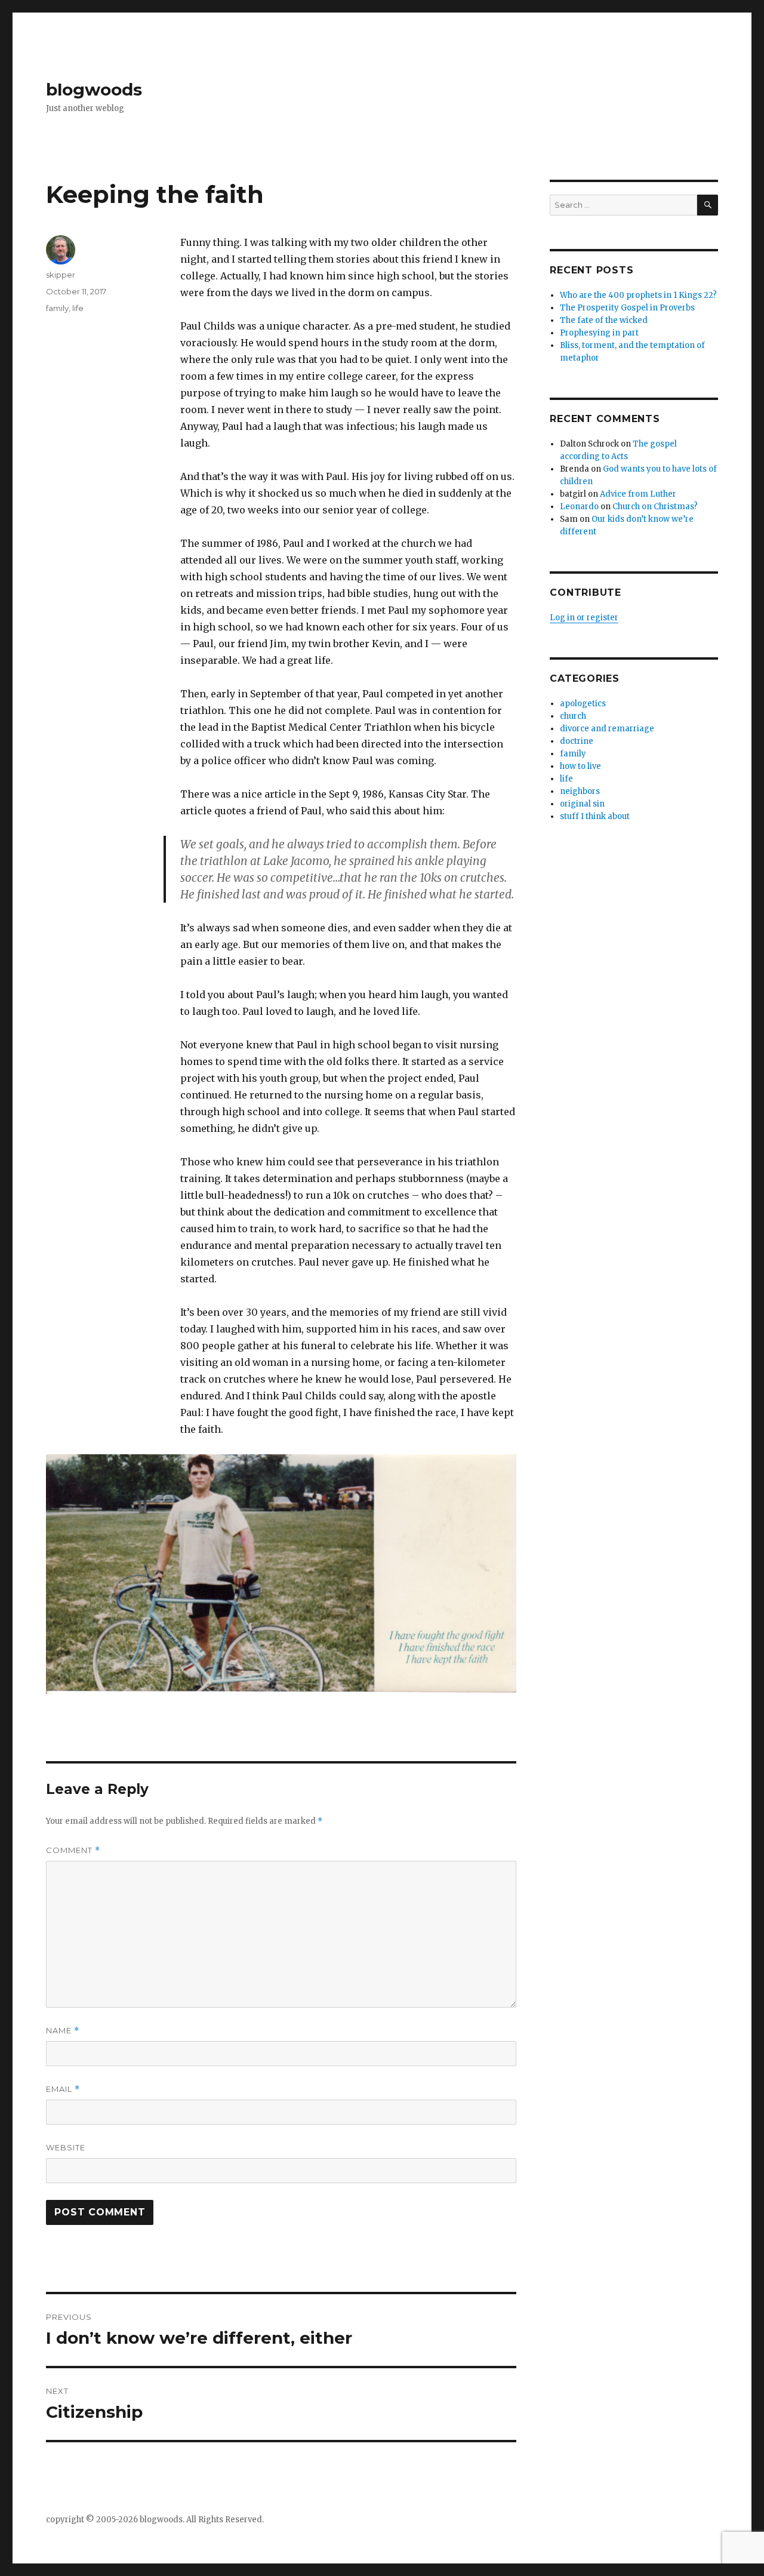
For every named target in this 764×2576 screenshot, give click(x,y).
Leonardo (579, 507)
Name (63, 2031)
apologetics (583, 704)
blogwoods (94, 90)
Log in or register (584, 618)
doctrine (577, 741)
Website (66, 2147)
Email (63, 2089)
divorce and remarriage (607, 729)
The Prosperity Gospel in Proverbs (627, 308)
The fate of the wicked (604, 320)
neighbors (580, 791)
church (573, 716)
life (78, 308)
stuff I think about (595, 816)
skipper (61, 275)
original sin (582, 804)
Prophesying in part (599, 333)
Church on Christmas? (655, 507)
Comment (73, 1850)
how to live (580, 766)
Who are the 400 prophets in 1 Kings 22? (638, 295)
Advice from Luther (638, 494)
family (57, 308)
